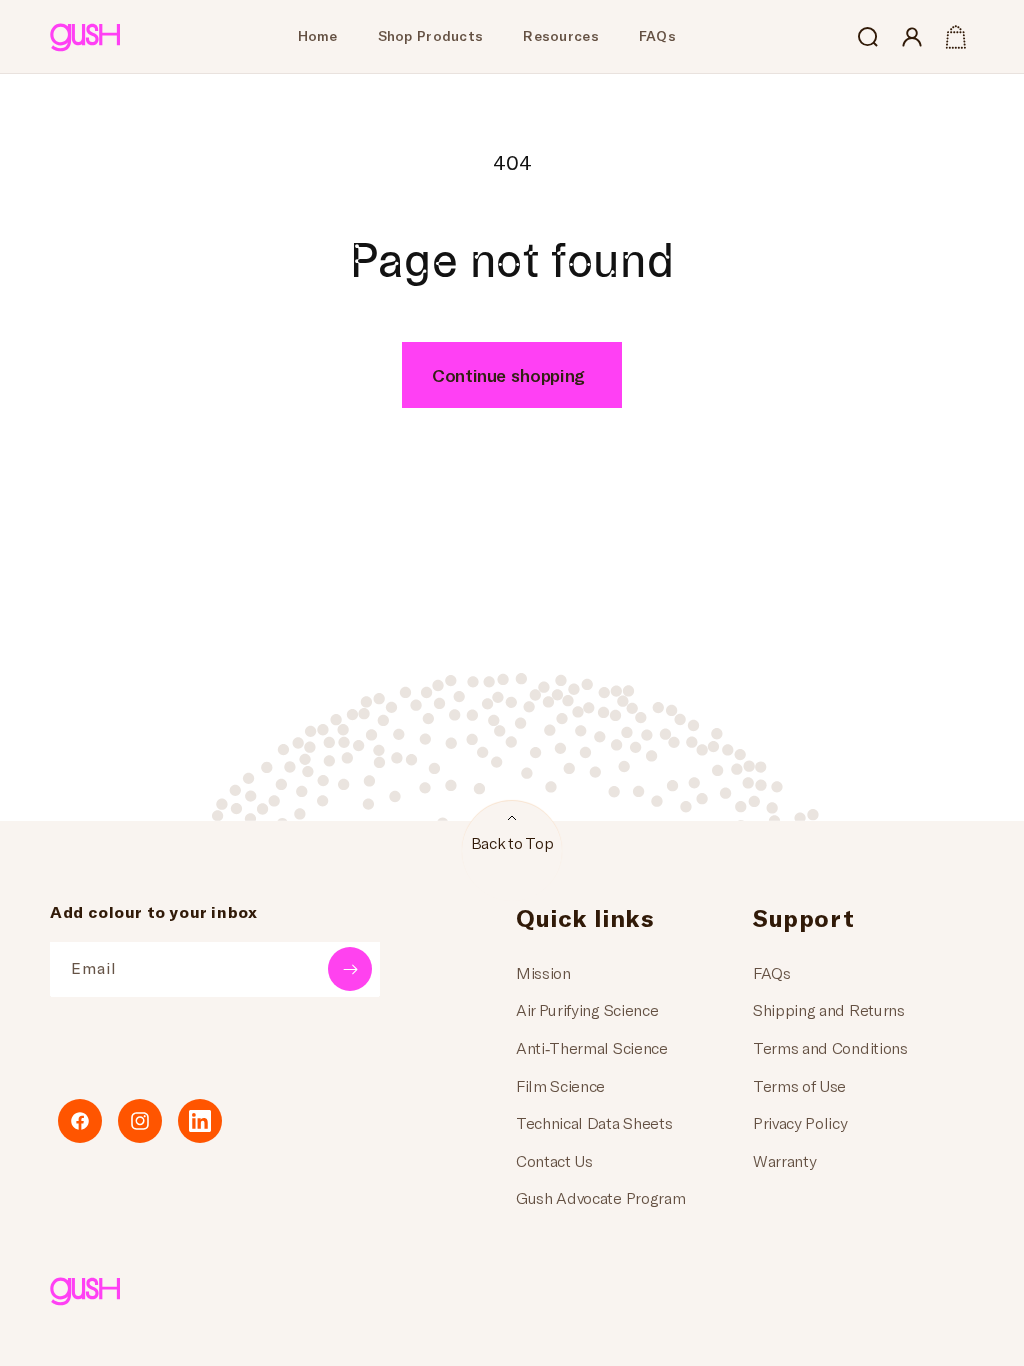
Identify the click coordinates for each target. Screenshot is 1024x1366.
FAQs (772, 972)
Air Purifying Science (587, 1009)
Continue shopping (508, 375)
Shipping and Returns (829, 1009)
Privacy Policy (800, 1122)
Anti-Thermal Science (592, 1047)
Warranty (784, 1160)
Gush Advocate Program (600, 1197)
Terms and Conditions (830, 1047)
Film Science (560, 1085)
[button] (868, 37)
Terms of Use (799, 1085)
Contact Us (554, 1160)
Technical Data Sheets (594, 1122)
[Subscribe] (350, 969)
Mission (543, 972)
